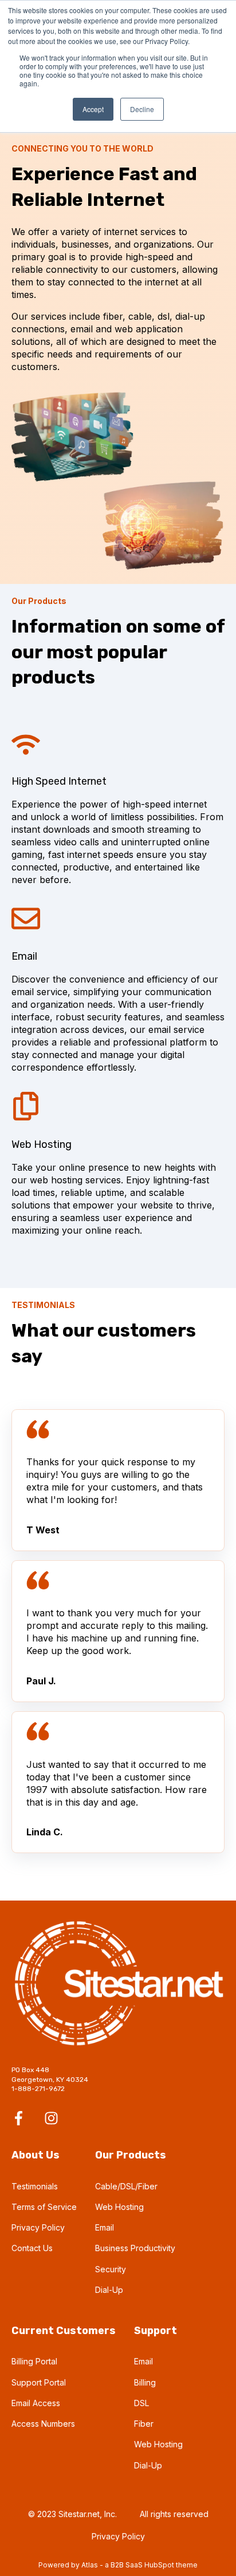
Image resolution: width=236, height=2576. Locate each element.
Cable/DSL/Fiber (126, 2186)
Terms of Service (44, 2207)
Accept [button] (93, 109)
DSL (141, 2403)
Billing (145, 2382)
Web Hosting (119, 2207)
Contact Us (32, 2248)
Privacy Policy (38, 2227)
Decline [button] (142, 109)
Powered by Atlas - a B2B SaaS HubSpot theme (118, 2565)
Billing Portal (34, 2361)
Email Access (36, 2403)
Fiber (144, 2424)
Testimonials (35, 2186)
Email (105, 2227)
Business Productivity (135, 2248)
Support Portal (39, 2382)
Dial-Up (109, 2290)
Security (111, 2269)
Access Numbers (43, 2424)
